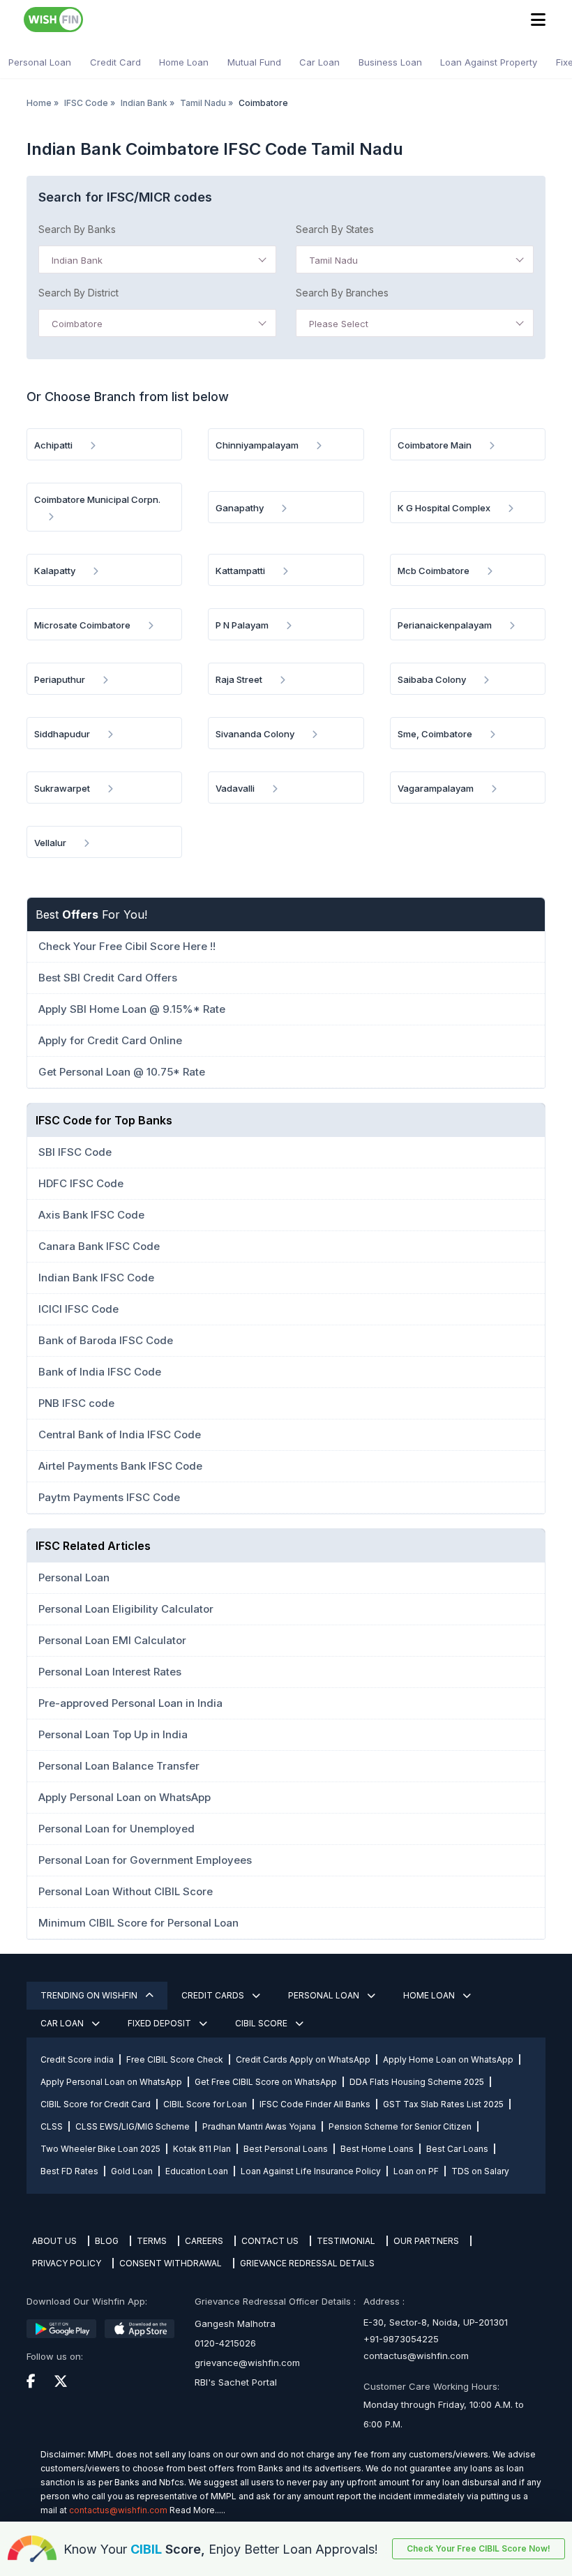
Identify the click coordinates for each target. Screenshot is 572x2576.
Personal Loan (40, 62)
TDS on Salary (480, 2171)
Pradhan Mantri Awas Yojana (259, 2126)
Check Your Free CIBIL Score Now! (479, 2548)
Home (39, 103)
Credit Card (115, 62)
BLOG (107, 2241)
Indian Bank (144, 103)
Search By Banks (77, 229)
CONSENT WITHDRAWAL (171, 2263)
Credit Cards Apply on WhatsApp (303, 2059)
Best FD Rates (69, 2171)
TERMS (152, 2241)
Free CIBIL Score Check (175, 2059)
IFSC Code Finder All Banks (315, 2104)
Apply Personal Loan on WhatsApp (111, 2082)
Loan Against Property (489, 62)
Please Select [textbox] (339, 324)
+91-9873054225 (401, 2339)
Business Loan (390, 62)
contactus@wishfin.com (416, 2356)
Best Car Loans (457, 2149)
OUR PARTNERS (426, 2241)
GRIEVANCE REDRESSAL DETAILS (307, 2263)
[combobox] (157, 259)
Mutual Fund (254, 62)
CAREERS (204, 2241)
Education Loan (197, 2171)
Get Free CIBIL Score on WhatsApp (266, 2082)
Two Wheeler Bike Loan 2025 (100, 2149)
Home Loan (184, 62)
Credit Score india (77, 2059)
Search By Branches (342, 293)
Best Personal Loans (286, 2149)
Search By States (335, 229)
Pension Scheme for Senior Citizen (400, 2126)
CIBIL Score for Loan (205, 2104)
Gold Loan (132, 2171)
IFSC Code (86, 103)
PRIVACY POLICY (67, 2263)
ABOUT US (54, 2241)
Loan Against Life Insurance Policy (311, 2171)
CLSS (52, 2126)
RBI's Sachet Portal (236, 2382)
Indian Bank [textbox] (77, 260)
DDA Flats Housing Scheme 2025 (417, 2082)
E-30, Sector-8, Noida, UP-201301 (436, 2322)
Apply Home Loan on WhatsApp (448, 2059)
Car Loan (319, 62)
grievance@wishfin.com (247, 2363)
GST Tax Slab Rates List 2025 (443, 2104)
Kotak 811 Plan (202, 2149)
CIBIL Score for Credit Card (96, 2104)
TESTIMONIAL (346, 2241)
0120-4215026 (225, 2343)
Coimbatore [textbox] (77, 324)
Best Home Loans (377, 2149)
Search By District (78, 293)
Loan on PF (416, 2171)
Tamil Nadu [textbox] (333, 260)
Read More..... (197, 2510)
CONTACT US (270, 2241)
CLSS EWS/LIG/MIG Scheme (133, 2126)
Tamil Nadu (203, 103)
